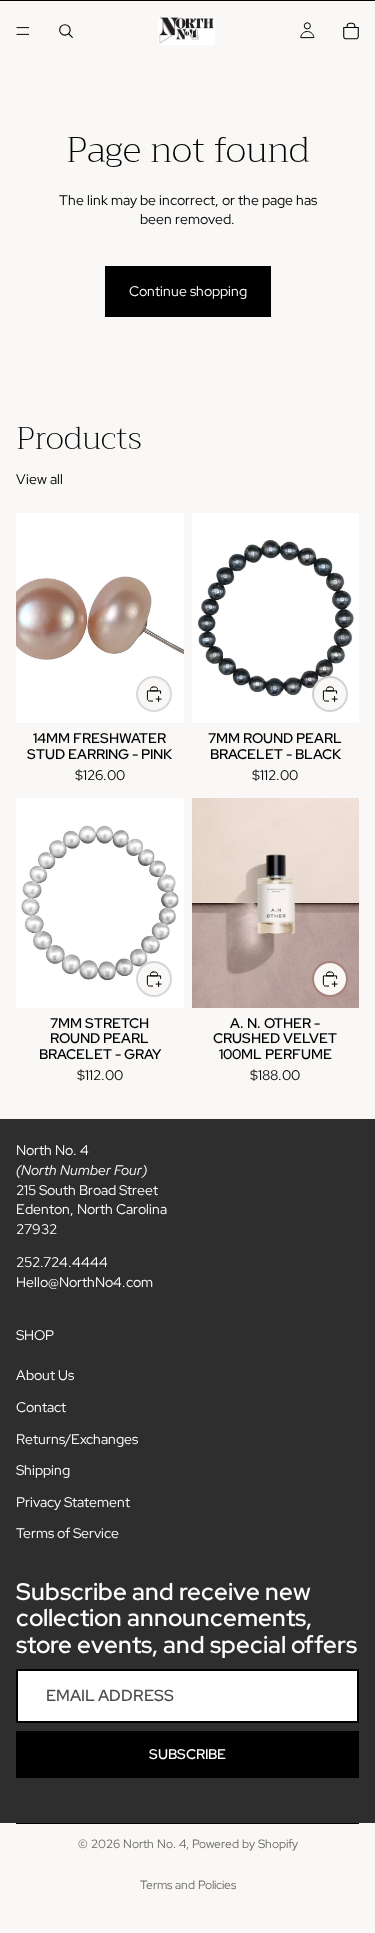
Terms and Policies (188, 1885)
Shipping (43, 1470)
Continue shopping (188, 291)
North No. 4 (154, 1844)
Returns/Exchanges (77, 1439)
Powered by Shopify (245, 1844)
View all (39, 479)
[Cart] (351, 31)
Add (171, 693)
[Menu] (23, 31)
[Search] (66, 31)
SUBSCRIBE (187, 1754)
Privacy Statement (73, 1502)
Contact (41, 1407)
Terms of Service (67, 1533)
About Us (45, 1375)
